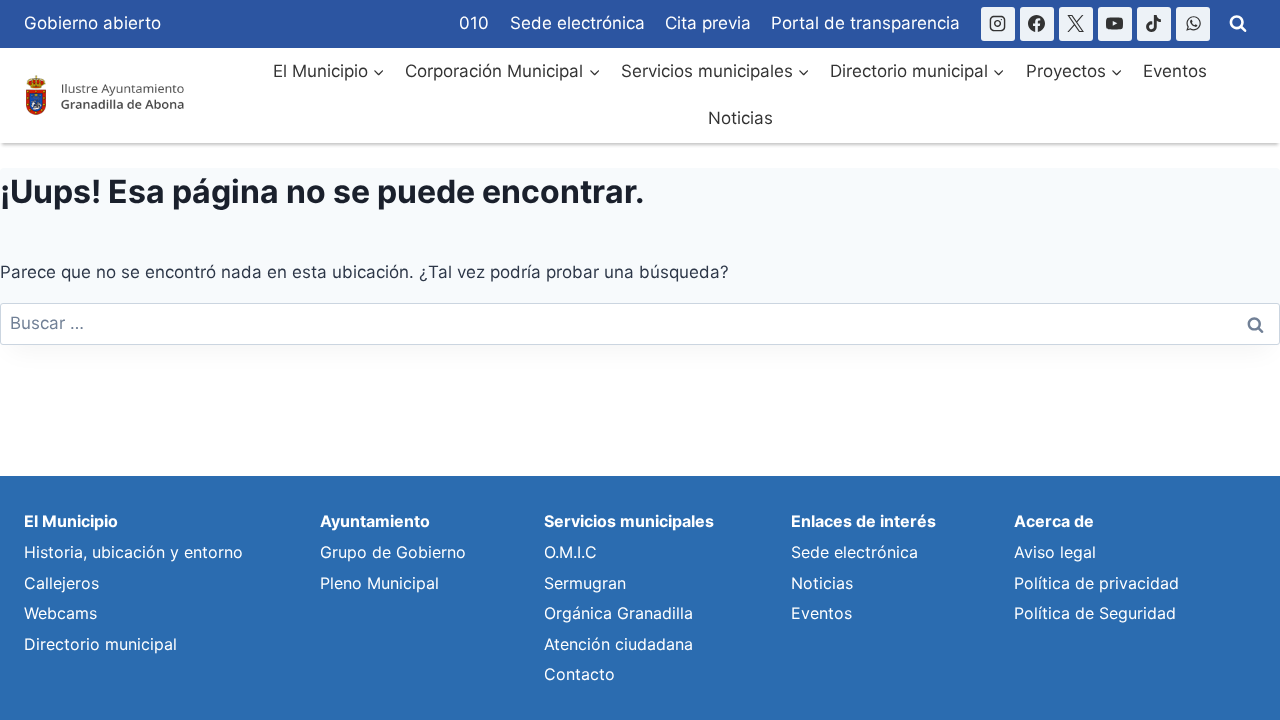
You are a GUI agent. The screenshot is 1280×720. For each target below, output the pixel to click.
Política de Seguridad (1095, 613)
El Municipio (71, 521)
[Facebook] (1037, 24)
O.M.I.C (570, 552)
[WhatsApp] (1193, 24)
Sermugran (585, 583)
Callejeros (61, 583)
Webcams (60, 613)
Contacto (579, 674)
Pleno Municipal (379, 583)
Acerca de (1054, 521)
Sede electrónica (577, 23)
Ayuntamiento (375, 521)
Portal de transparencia (865, 23)
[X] (1076, 24)
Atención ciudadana (618, 644)
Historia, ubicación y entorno (133, 552)
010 (474, 23)
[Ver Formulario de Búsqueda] (1238, 24)
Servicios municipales (629, 521)
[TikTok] (1154, 24)
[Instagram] (998, 24)
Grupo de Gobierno (393, 552)
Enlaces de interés (863, 521)
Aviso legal (1055, 552)
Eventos (1175, 71)
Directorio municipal (100, 644)
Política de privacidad (1096, 583)
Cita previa (708, 23)
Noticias (740, 118)
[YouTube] (1115, 24)
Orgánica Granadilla (618, 613)
